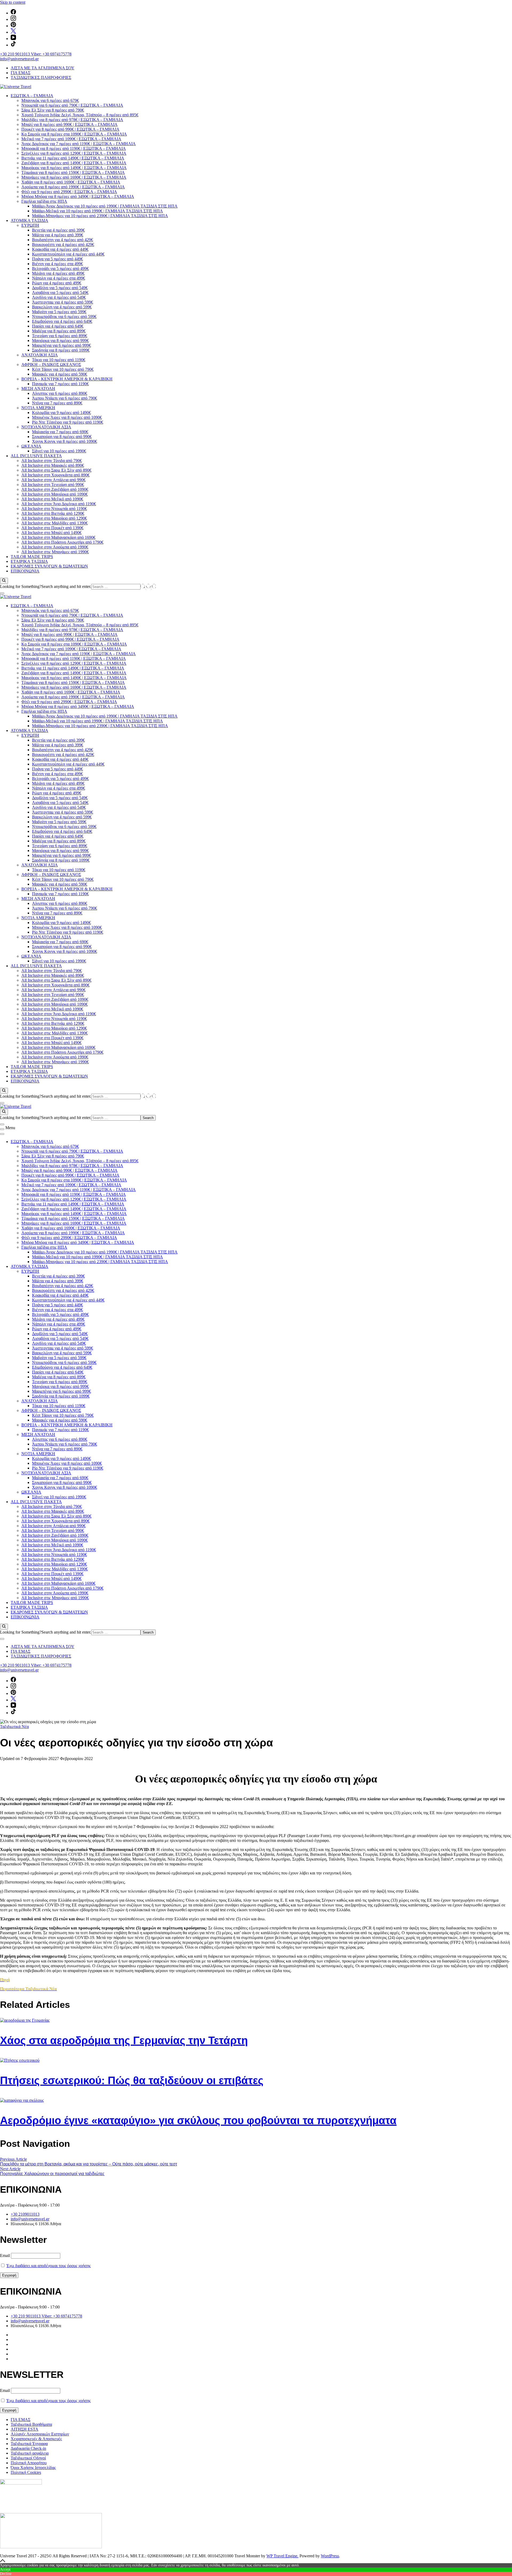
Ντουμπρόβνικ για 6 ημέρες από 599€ (64, 316)
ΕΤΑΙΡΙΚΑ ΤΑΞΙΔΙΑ (29, 561)
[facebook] (13, 13)
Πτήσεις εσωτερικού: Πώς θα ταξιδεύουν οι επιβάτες (132, 2080)
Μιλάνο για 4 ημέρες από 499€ (58, 273)
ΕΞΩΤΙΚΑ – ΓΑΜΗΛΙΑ (32, 96)
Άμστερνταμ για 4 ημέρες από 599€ (63, 302)
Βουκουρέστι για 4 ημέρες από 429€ (63, 244)
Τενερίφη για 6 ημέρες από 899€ (60, 336)
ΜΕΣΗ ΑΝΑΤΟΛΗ (38, 389)
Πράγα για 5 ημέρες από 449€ (57, 259)
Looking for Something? (21, 586)
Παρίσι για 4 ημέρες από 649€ (58, 326)
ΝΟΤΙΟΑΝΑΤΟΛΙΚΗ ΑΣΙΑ (46, 427)
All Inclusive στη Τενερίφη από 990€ (53, 485)
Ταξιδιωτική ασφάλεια (30, 2453)
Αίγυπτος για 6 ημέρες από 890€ (60, 393)
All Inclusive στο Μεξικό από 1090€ (52, 499)
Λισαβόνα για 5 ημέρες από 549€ (60, 292)
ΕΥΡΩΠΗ (30, 225)
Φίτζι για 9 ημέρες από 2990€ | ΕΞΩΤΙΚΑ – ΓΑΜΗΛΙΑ (69, 192)
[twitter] (13, 32)
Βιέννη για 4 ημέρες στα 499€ (57, 264)
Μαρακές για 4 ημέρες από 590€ (60, 374)
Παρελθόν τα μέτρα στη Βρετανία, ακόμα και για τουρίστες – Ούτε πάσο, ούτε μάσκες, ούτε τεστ (89, 2164)
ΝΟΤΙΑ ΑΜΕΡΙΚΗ (38, 408)
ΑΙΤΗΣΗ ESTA (25, 2429)
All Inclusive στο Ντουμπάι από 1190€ (54, 509)
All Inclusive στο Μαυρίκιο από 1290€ (54, 518)
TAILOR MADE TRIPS (32, 557)
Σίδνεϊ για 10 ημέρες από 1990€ (59, 451)
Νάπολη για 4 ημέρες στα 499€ (59, 278)
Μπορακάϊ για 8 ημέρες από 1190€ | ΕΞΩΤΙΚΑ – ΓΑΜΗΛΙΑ (74, 148)
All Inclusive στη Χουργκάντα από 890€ (55, 475)
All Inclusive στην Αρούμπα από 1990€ (55, 547)
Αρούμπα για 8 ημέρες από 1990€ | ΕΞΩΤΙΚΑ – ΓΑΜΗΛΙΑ (73, 187)
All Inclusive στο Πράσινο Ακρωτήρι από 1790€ (62, 542)
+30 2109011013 (25, 2214)
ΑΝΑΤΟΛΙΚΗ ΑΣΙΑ (40, 355)
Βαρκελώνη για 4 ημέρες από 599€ (62, 307)
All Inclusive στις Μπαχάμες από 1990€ (55, 552)
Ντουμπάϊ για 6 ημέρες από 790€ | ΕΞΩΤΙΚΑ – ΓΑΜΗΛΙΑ (72, 105)
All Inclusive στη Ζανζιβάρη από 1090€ (55, 489)
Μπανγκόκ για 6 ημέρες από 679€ (50, 100)
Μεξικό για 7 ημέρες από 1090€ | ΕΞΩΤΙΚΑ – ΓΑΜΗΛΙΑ (71, 139)
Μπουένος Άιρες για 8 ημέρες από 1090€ (67, 417)
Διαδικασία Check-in (28, 2448)
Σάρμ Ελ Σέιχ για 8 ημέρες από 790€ (53, 110)
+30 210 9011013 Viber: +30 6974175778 (36, 54)
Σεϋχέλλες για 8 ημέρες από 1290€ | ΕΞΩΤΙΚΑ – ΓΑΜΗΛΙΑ (74, 153)
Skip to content (13, 2)
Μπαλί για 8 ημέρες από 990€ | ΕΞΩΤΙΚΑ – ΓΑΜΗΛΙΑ (69, 124)
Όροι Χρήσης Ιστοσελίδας (33, 2468)
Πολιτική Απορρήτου (29, 2463)
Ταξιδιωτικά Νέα (14, 1727)
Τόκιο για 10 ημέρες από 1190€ (59, 360)
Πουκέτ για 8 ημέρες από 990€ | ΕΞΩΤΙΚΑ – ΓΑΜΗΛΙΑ (70, 129)
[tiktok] (13, 45)
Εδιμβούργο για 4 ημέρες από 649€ (62, 321)
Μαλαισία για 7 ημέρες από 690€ (60, 432)
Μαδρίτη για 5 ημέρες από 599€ (59, 312)
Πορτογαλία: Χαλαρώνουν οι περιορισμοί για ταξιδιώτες (52, 2174)
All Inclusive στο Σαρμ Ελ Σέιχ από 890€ (56, 470)
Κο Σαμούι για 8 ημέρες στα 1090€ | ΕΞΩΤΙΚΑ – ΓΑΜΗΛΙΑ (74, 134)
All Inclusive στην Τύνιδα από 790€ (52, 461)
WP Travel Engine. (282, 2556)
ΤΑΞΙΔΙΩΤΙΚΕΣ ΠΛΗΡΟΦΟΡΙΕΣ (41, 77)
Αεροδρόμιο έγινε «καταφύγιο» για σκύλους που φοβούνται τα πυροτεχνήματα (198, 2120)
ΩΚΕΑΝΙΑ (31, 446)
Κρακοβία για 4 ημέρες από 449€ (60, 249)
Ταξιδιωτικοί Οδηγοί (28, 2458)
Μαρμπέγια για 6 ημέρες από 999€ (61, 345)
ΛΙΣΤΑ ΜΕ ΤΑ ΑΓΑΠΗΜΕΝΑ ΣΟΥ (43, 68)
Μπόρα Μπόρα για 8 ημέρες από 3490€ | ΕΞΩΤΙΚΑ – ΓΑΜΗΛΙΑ (78, 196)
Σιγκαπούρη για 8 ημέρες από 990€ (62, 437)
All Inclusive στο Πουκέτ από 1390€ (52, 528)
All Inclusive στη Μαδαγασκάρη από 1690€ (58, 537)
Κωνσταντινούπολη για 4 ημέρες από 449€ (68, 254)
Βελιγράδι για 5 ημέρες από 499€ (60, 268)
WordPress (330, 2556)
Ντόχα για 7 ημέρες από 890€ (57, 403)
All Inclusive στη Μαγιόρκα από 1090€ (55, 494)
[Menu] (2, 1129)
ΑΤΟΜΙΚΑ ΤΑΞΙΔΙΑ (29, 220)
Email (5, 2256)
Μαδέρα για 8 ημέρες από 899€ (59, 331)
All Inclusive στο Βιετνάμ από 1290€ (53, 513)
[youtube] (13, 39)
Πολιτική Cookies (26, 2472)
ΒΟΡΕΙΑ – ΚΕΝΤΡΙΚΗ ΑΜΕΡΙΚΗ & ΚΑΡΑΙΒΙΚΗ (67, 379)
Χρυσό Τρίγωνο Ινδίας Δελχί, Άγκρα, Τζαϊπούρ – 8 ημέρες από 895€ (80, 115)
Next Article (10, 2169)
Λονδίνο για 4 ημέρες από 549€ (59, 297)
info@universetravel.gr (19, 59)
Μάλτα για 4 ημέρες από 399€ (58, 235)
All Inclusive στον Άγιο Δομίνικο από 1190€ (59, 504)
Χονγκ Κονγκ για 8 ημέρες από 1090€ (65, 441)
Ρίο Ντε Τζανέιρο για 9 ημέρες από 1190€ (68, 422)
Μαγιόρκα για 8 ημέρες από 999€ (60, 341)
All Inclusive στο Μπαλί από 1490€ (51, 533)
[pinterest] (13, 26)
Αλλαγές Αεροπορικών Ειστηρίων (40, 2434)
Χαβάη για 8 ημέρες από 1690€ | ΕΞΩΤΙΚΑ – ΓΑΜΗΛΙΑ (71, 182)
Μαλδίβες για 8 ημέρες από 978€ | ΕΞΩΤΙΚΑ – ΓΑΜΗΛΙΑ (72, 120)
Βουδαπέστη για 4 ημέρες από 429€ (63, 240)
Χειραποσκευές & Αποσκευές (36, 2439)
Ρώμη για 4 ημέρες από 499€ (57, 283)
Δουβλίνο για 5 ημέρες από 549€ (60, 288)
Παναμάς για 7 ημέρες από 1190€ (60, 384)
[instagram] (13, 19)
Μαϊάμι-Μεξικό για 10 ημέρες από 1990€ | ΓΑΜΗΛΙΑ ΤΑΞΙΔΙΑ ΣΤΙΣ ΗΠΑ (97, 211)
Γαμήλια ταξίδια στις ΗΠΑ (44, 201)
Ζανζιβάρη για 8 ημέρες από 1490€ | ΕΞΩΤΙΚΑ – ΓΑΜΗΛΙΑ (74, 163)
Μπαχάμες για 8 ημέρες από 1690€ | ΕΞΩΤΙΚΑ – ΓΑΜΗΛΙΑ (74, 177)
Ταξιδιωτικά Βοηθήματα (31, 2424)
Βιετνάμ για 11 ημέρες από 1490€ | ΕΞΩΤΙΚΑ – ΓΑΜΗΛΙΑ (73, 158)
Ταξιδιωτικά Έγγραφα (29, 2444)
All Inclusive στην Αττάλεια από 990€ (53, 480)
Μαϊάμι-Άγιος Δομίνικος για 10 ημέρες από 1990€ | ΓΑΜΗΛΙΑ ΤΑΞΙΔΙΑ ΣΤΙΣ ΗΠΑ (105, 206)
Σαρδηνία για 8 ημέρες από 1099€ (61, 350)
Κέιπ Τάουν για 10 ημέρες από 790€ (63, 369)
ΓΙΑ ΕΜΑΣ (21, 73)
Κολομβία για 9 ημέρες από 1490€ (61, 413)
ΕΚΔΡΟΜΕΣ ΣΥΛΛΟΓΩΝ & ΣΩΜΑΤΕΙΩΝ (49, 566)
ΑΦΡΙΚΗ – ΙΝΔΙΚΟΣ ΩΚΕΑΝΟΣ (51, 365)
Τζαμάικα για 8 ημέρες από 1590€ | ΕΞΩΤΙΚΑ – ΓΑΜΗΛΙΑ (73, 172)
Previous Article (13, 2159)
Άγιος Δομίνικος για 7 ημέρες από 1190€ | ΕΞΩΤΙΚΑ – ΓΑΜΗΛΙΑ (79, 144)
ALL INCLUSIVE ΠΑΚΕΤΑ (36, 456)
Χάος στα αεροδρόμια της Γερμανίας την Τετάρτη (124, 2040)
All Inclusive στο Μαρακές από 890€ (53, 465)
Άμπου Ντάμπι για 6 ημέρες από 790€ (65, 398)
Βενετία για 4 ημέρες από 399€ (58, 230)
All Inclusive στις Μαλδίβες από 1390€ (55, 523)
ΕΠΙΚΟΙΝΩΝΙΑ (25, 571)
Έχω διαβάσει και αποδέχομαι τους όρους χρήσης (49, 2266)
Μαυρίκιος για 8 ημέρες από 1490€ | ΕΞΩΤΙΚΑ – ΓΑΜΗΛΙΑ (74, 168)
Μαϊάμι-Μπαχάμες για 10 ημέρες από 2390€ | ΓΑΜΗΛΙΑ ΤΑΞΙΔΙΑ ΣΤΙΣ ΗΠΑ (100, 216)
